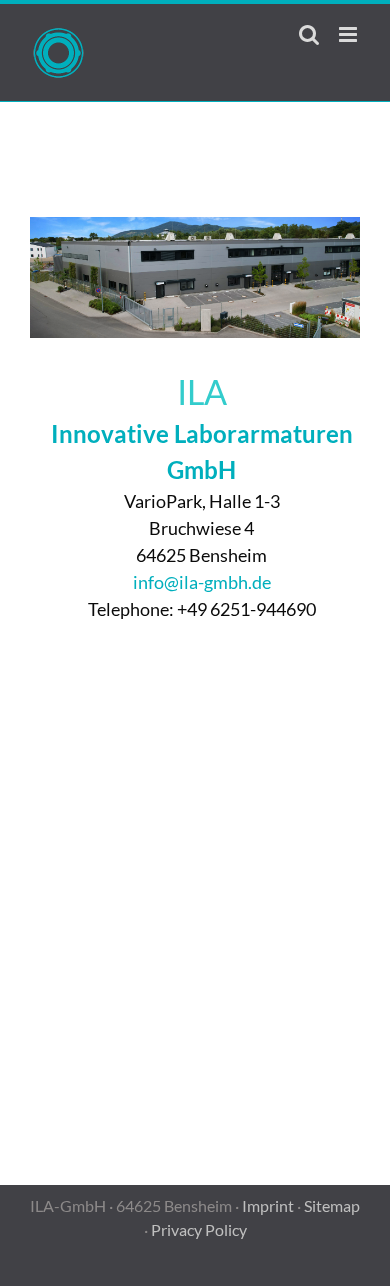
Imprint (268, 1205)
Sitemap (332, 1205)
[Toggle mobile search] (309, 34)
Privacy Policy (199, 1229)
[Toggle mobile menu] (349, 34)
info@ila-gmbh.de (202, 582)
